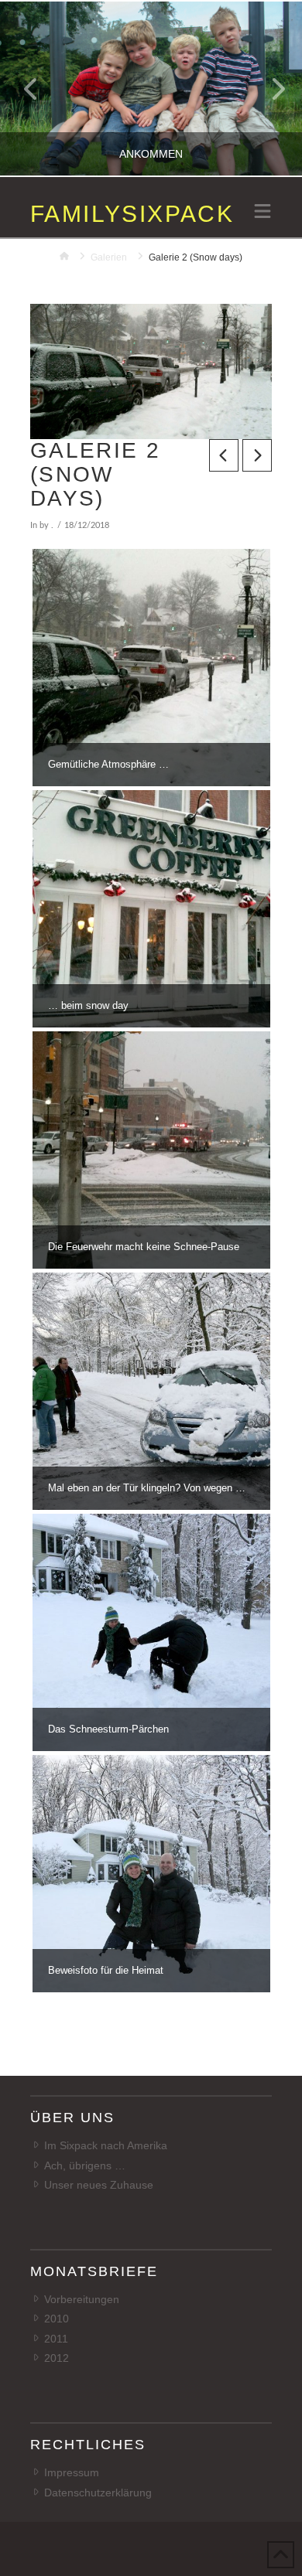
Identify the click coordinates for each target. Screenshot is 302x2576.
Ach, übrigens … (85, 2165)
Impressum (72, 2472)
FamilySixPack (132, 214)
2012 (57, 2358)
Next (269, 89)
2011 (56, 2339)
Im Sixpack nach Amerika (106, 2145)
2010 (57, 2319)
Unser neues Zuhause (99, 2185)
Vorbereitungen (82, 2299)
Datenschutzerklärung (98, 2493)
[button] (263, 213)
